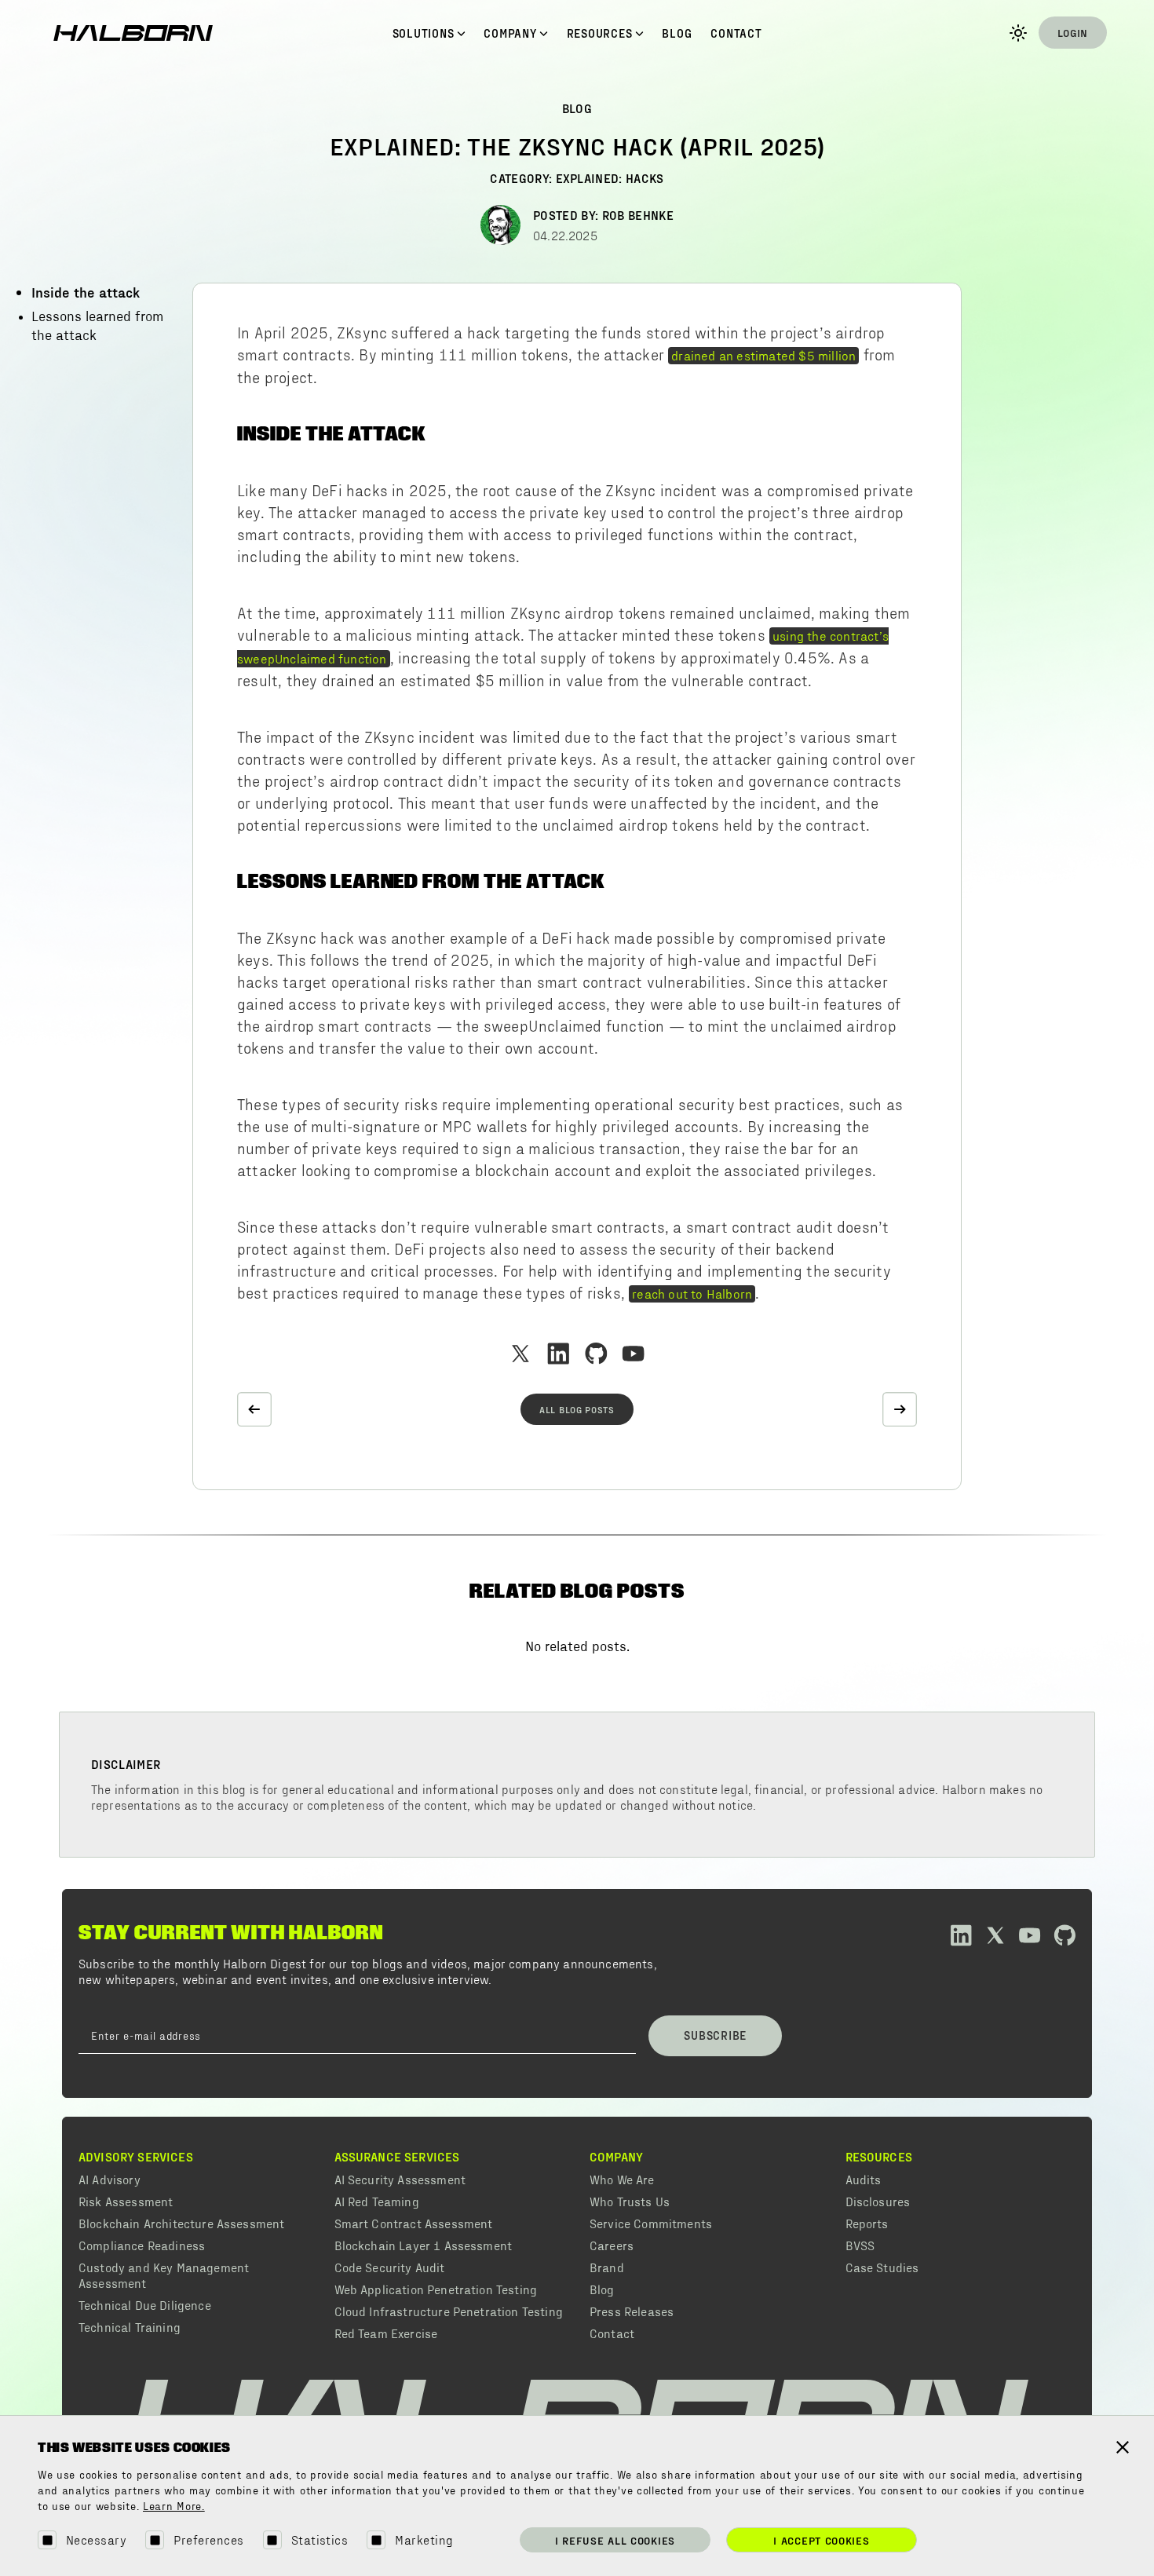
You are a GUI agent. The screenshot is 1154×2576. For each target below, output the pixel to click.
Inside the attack (86, 292)
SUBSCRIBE (715, 2035)
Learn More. (174, 2507)
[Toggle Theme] (1018, 33)
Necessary (96, 2539)
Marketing (424, 2539)
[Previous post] (254, 1409)
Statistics (320, 2539)
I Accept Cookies (821, 2540)
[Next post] (900, 1409)
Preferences (208, 2539)
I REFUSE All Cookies (615, 2540)
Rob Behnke (638, 215)
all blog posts (577, 1409)
